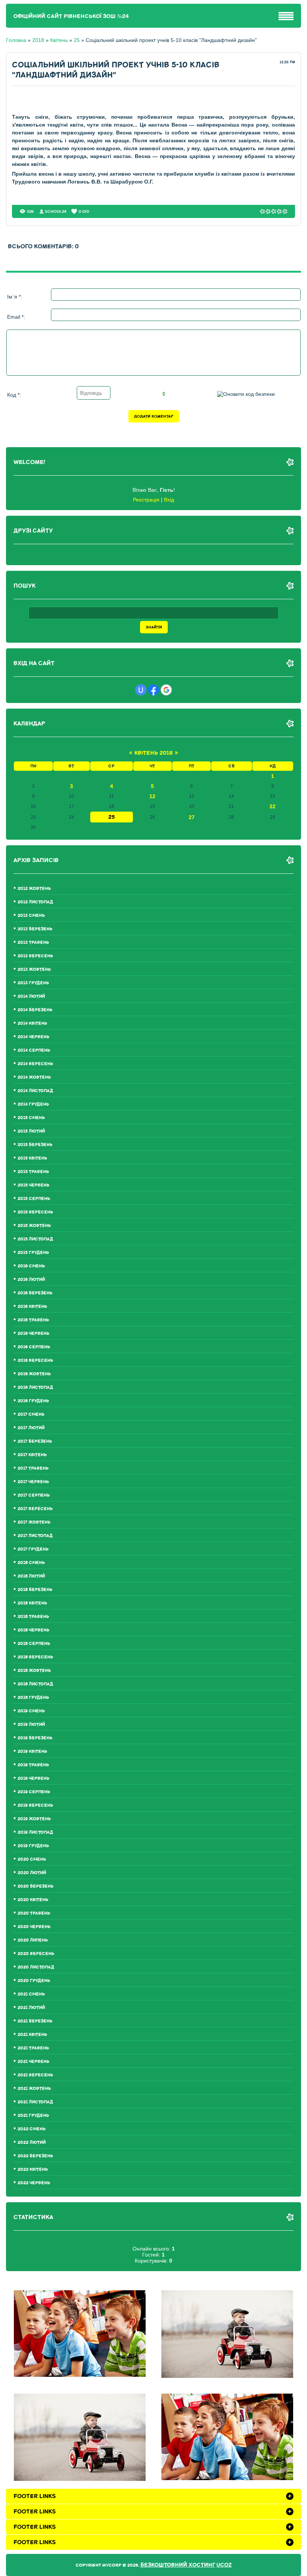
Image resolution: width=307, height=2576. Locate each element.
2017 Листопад (35, 1536)
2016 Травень (33, 1320)
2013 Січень (31, 916)
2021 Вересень (35, 2075)
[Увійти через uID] (141, 690)
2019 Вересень (35, 1805)
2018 (38, 40)
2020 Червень (34, 1927)
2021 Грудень (33, 2116)
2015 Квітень (32, 1158)
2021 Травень (33, 2048)
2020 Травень (34, 1913)
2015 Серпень (34, 1199)
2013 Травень (33, 942)
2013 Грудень (33, 983)
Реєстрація (146, 500)
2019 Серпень (34, 1792)
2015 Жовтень (34, 1226)
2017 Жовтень (34, 1522)
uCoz (224, 2565)
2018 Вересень (35, 1657)
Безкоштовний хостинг (178, 2565)
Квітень (59, 40)
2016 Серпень (34, 1347)
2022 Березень (35, 2156)
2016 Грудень (33, 1401)
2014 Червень (34, 1037)
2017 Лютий (31, 1428)
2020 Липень (33, 1940)
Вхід (169, 500)
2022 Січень (32, 2129)
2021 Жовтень (34, 2089)
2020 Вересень (36, 1954)
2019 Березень (35, 1738)
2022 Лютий (32, 2142)
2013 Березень (35, 929)
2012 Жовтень (34, 889)
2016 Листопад (35, 1387)
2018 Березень (35, 1590)
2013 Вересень (35, 956)
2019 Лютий (31, 1725)
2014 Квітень (32, 1023)
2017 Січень (31, 1414)
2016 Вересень (35, 1360)
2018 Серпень (34, 1644)
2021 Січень (31, 1994)
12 (152, 796)
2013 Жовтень (34, 969)
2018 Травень (33, 1617)
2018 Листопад (35, 1684)
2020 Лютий (32, 1873)
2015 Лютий (31, 1131)
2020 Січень (32, 1859)
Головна (16, 40)
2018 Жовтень (34, 1671)
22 (273, 806)
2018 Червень (34, 1630)
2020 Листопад (36, 1967)
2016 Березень (35, 1293)
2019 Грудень (33, 1846)
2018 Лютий (31, 1576)
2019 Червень (34, 1778)
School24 (56, 211)
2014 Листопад (35, 1091)
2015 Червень (34, 1185)
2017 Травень (33, 1468)
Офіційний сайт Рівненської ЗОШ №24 (71, 16)
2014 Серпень (34, 1050)
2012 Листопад (35, 902)
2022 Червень (34, 2183)
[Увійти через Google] (166, 690)
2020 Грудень (34, 1981)
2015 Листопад (35, 1239)
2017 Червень (33, 1482)
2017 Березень (35, 1441)
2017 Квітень (32, 1455)
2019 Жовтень (34, 1819)
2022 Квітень (33, 2169)
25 (77, 40)
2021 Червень (34, 2062)
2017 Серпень (34, 1495)
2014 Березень (35, 1010)
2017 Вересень (35, 1509)
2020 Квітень (33, 1900)
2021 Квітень (32, 2035)
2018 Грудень (33, 1698)
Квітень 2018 (153, 753)
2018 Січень (31, 1563)
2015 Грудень (33, 1253)
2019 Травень (33, 1765)
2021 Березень (35, 2021)
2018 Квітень (32, 1603)
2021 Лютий (31, 2008)
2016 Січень (31, 1266)
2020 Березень (36, 1886)
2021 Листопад (35, 2102)
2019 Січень (31, 1711)
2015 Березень (35, 1145)
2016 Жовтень (34, 1374)
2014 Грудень (33, 1104)
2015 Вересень (35, 1212)
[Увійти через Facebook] (153, 690)
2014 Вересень (35, 1064)
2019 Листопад (35, 1832)
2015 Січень (31, 1118)
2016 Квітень (32, 1307)
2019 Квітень (32, 1751)
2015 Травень (33, 1172)
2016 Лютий (31, 1280)
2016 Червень (34, 1334)
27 (192, 817)
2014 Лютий (31, 996)
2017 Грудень (33, 1549)
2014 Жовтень (34, 1077)
